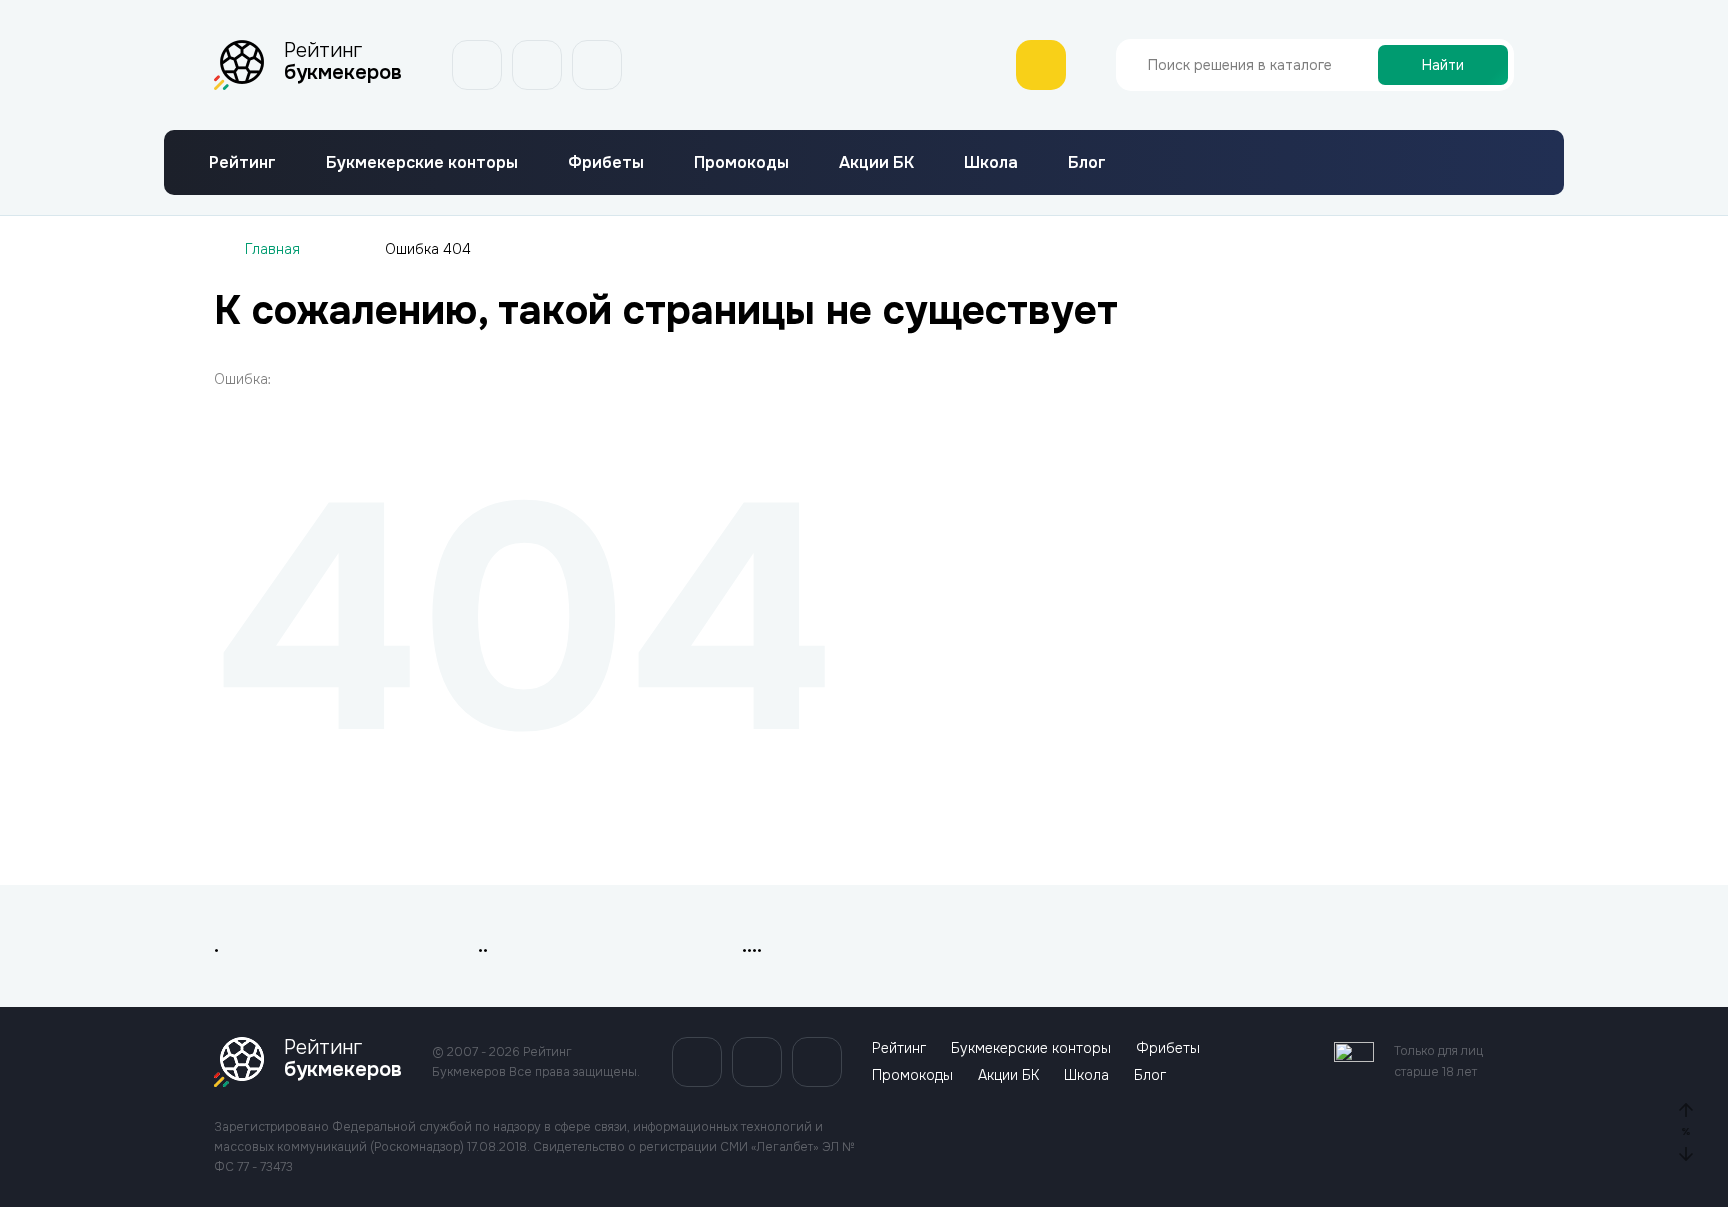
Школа (991, 162)
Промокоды (741, 162)
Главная (272, 249)
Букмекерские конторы (422, 162)
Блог (1087, 162)
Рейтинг (242, 162)
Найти (1443, 65)
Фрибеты (606, 162)
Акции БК (876, 162)
